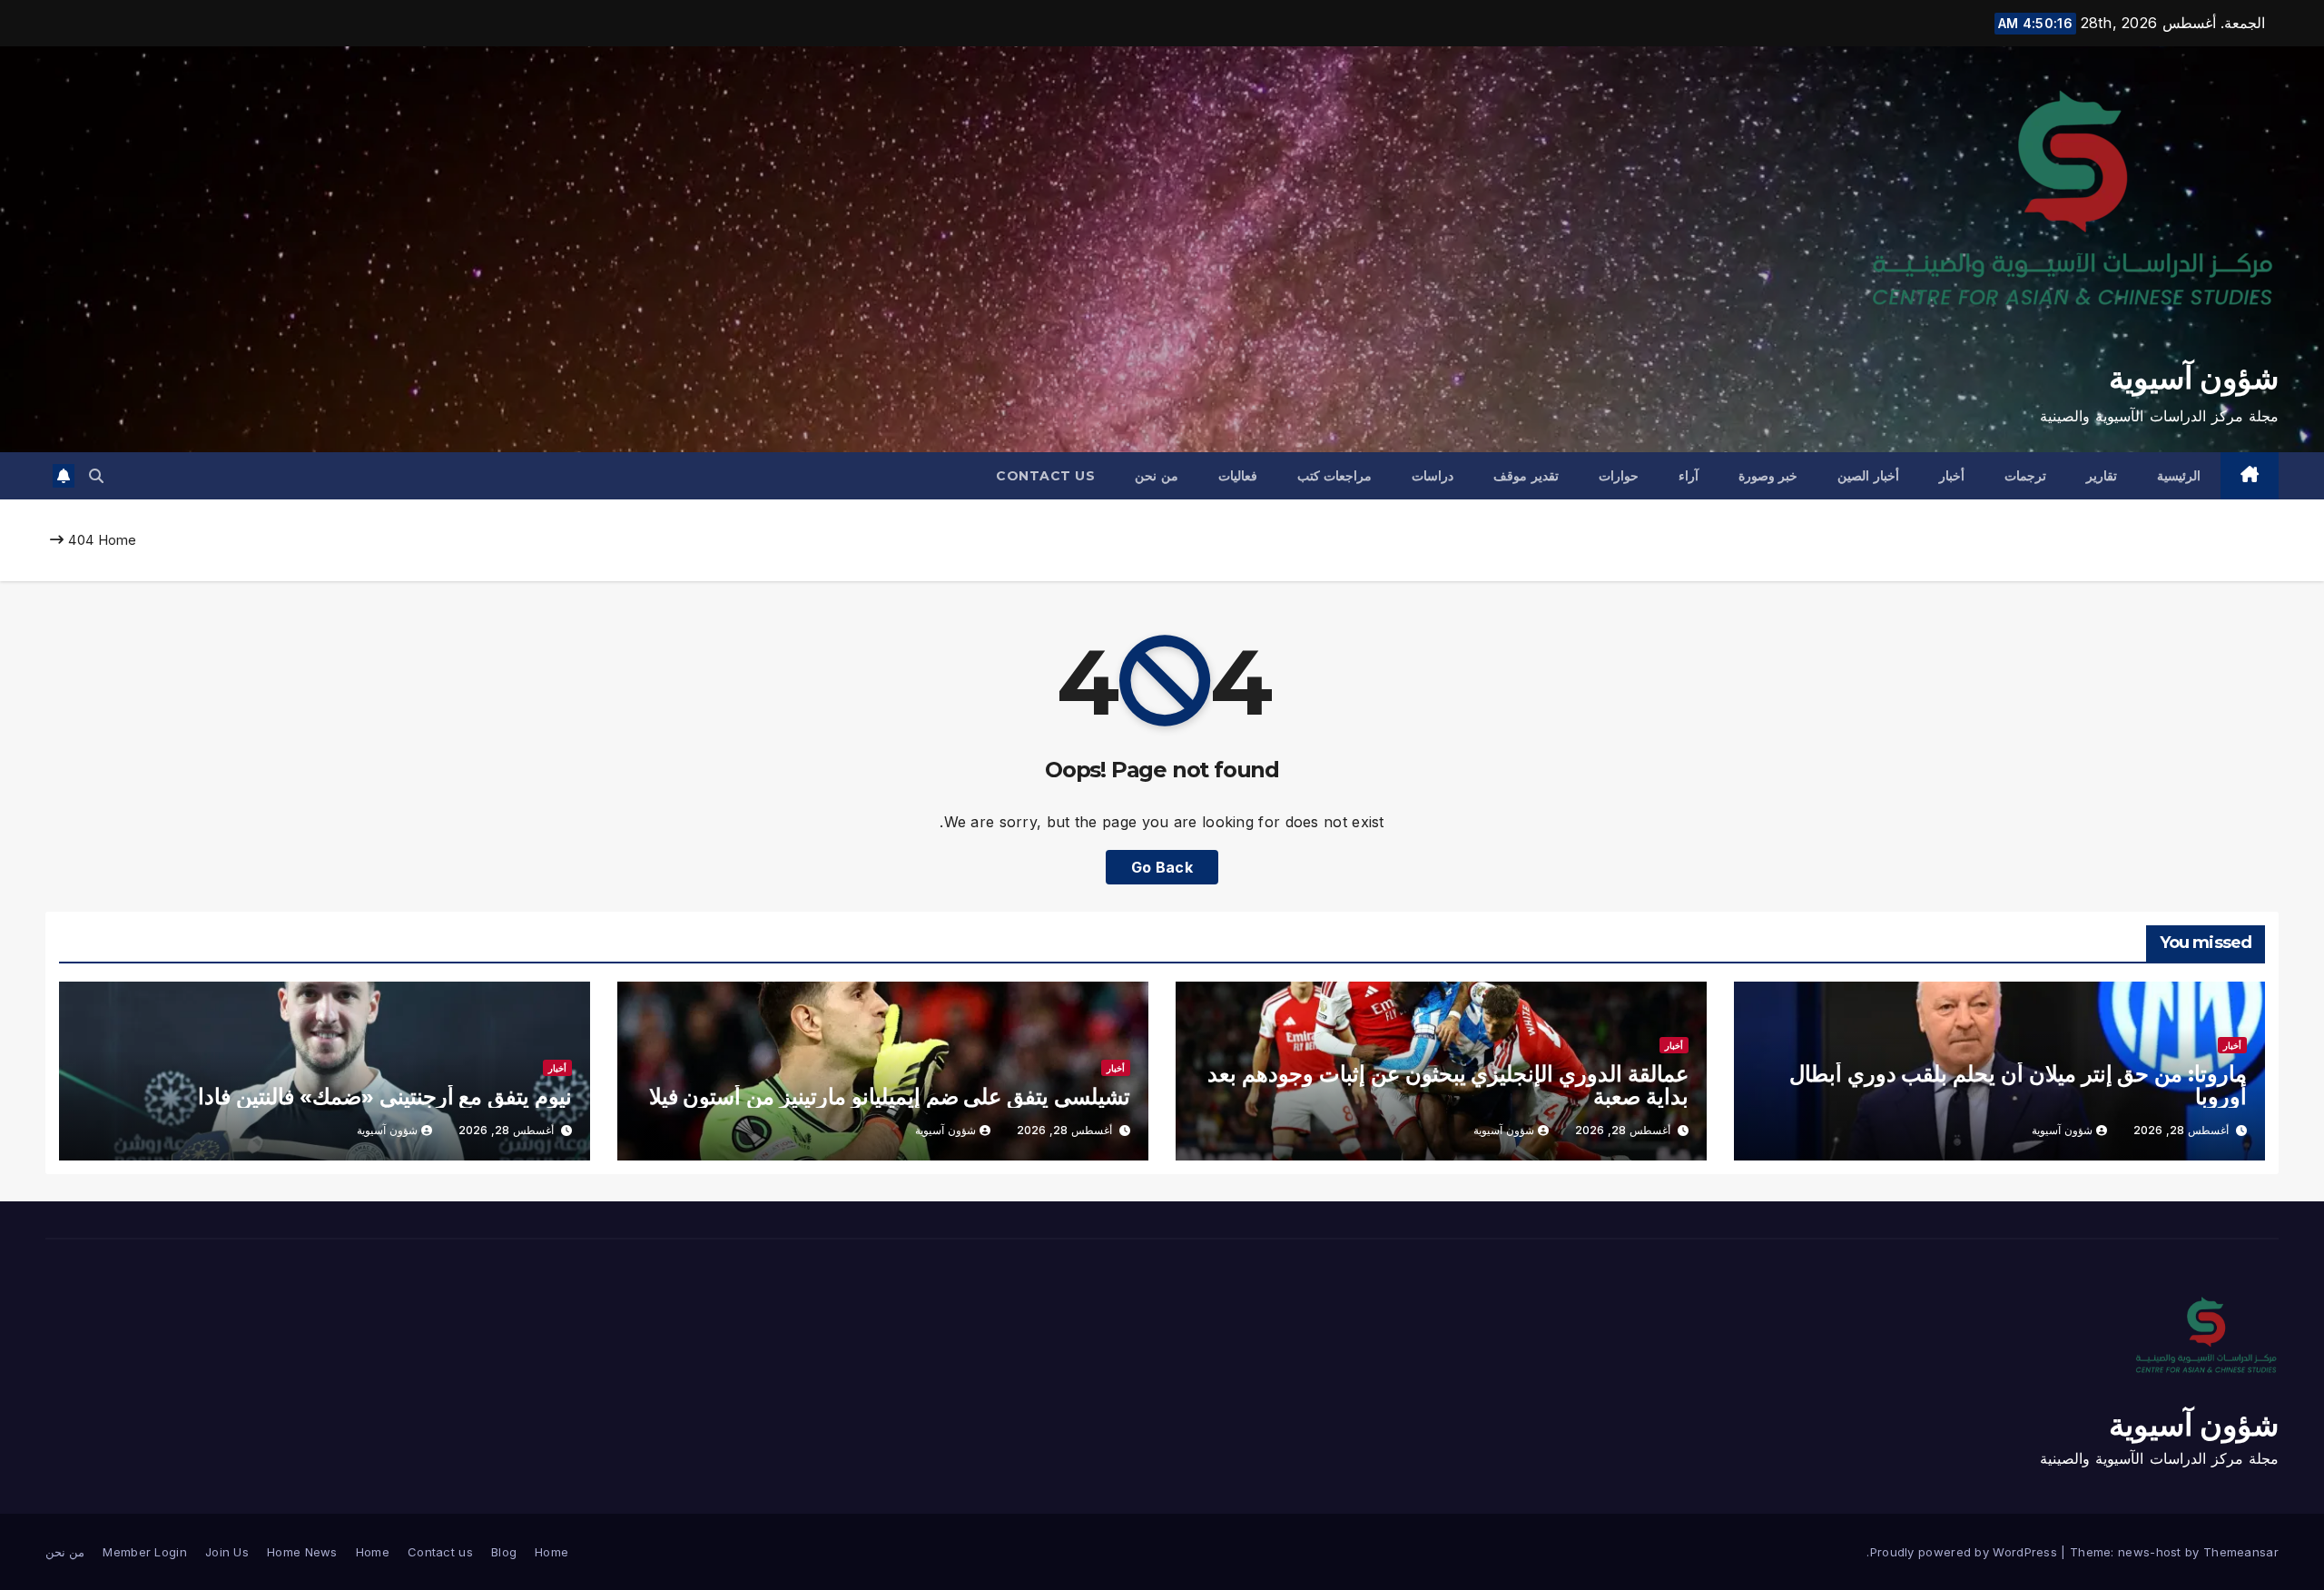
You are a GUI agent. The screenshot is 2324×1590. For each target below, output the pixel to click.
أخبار (1952, 476)
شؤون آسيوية (2194, 378)
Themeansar (2241, 1552)
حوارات (1619, 476)
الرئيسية (2179, 476)
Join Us (227, 1552)
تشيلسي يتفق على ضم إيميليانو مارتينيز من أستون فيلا (890, 1096)
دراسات (1433, 476)
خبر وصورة (1768, 476)
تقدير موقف (1526, 476)
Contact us (1045, 476)
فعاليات (1238, 476)
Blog (504, 1552)
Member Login (145, 1552)
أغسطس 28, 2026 (2181, 1130)
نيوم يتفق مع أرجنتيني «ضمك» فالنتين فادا (385, 1096)
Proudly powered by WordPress (1966, 1552)
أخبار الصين (1868, 476)
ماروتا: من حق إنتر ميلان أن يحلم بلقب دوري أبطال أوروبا (2018, 1085)
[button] (96, 476)
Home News (302, 1552)
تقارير (2102, 476)
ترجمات (2025, 476)
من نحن (1157, 476)
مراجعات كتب (1335, 476)
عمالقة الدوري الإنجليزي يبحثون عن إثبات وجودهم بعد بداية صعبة (1448, 1085)
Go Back (1162, 867)
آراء (1689, 476)
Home (118, 540)
